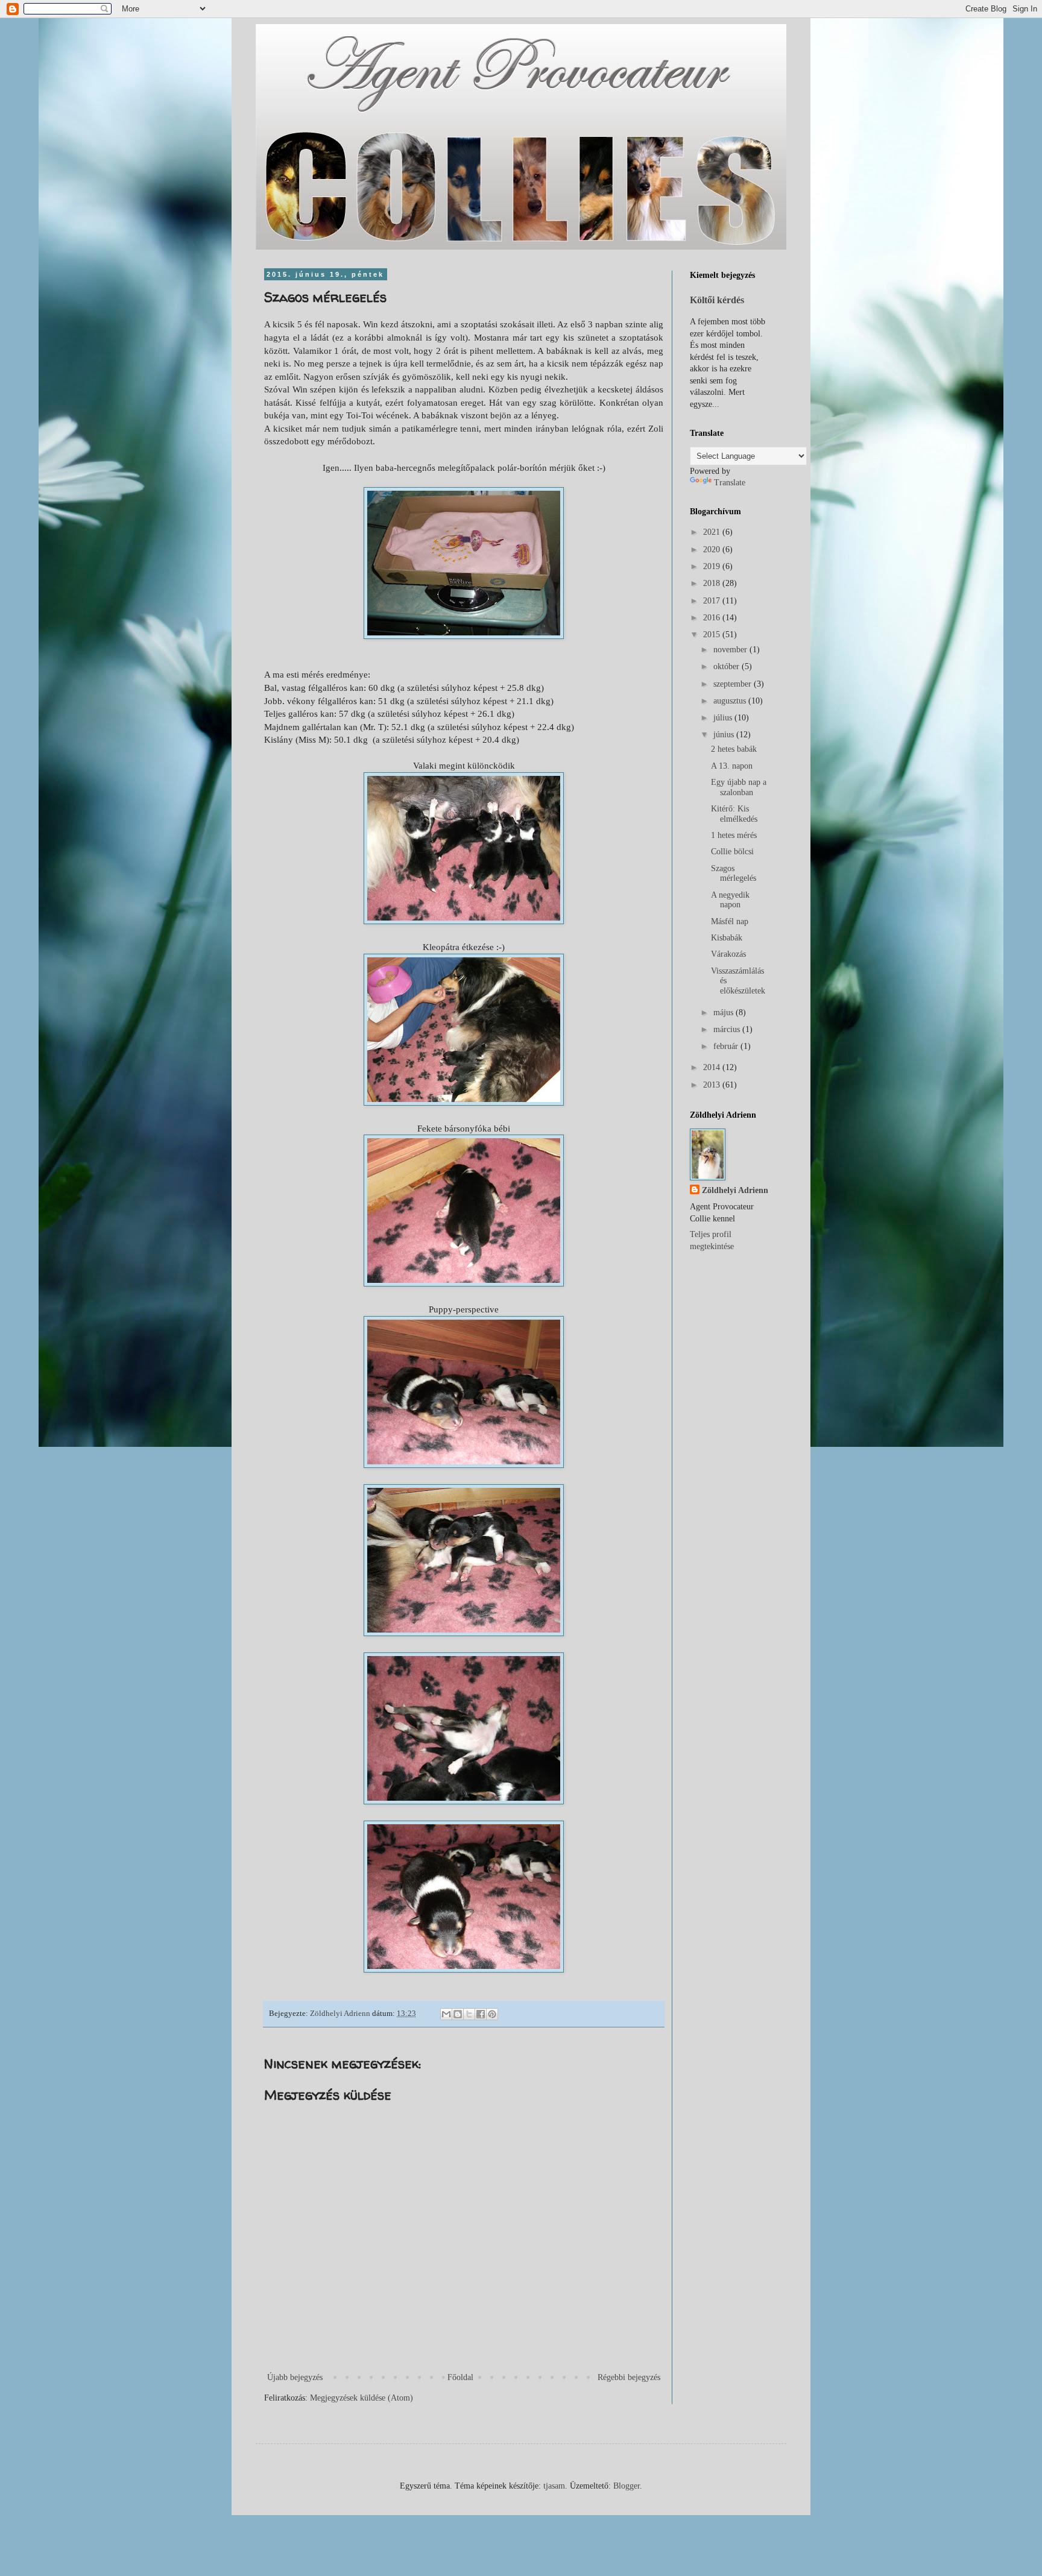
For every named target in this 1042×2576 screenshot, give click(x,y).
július (724, 718)
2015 (713, 635)
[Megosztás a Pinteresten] (492, 2014)
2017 (713, 601)
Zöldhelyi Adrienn (735, 1190)
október (728, 666)
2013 (713, 1085)
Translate (730, 483)
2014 (713, 1067)
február (727, 1046)
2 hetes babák (734, 749)
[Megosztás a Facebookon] (481, 2014)
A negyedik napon (730, 900)
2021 (713, 532)
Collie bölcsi (732, 852)
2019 (713, 566)
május (725, 1012)
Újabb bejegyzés (295, 2377)
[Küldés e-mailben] (446, 2014)
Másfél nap (730, 921)
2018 (713, 583)
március (728, 1029)
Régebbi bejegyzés (629, 2377)
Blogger (627, 2486)
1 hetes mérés (734, 835)
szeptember (734, 684)
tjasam (554, 2486)
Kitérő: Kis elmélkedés (734, 814)
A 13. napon (732, 766)
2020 (713, 550)
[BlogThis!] (458, 2014)
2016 (713, 618)
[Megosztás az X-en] (469, 2014)
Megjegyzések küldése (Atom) (362, 2398)
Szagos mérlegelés (734, 874)
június (725, 735)
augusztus (731, 701)
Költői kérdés (717, 300)
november (731, 650)
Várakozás (728, 954)
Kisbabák (727, 938)
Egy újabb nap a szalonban (739, 787)
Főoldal (460, 2377)
